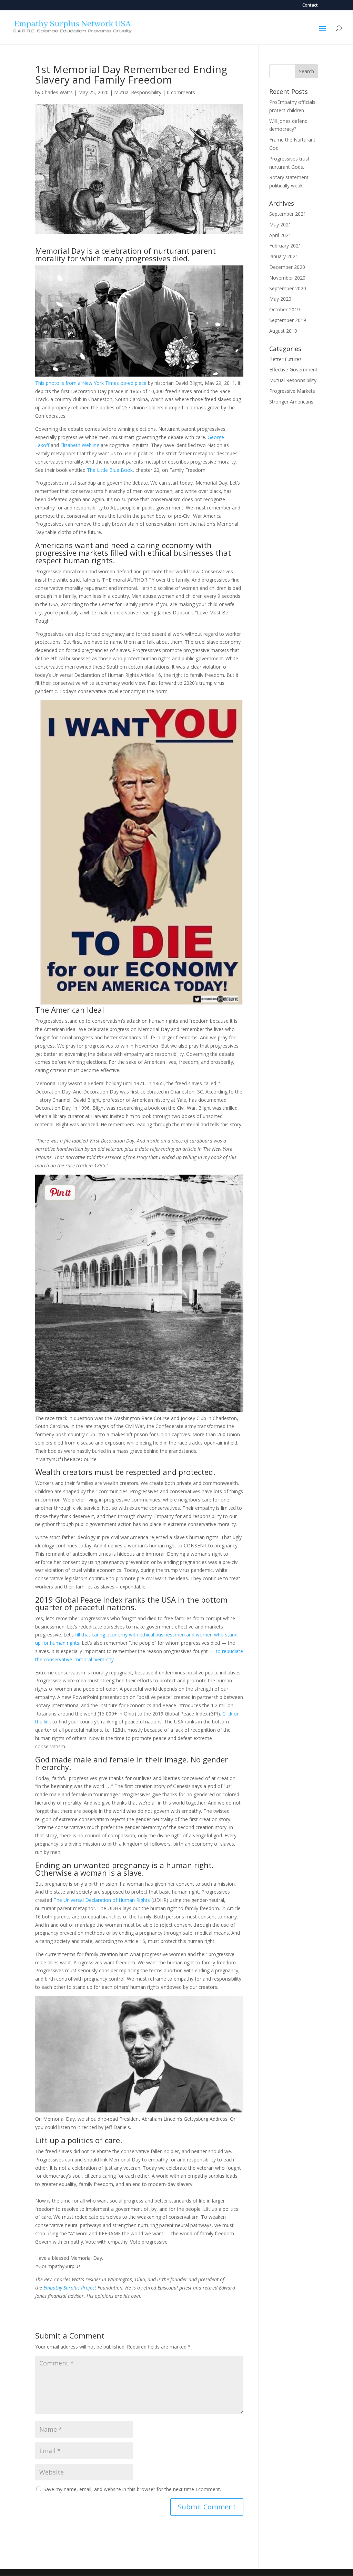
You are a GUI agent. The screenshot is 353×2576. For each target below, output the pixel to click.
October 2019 (285, 309)
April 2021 (280, 235)
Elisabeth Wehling (80, 445)
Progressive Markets (292, 391)
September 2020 (288, 288)
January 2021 (284, 256)
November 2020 (287, 278)
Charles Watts (57, 92)
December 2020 (287, 267)
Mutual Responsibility (138, 92)
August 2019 (283, 331)
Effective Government (293, 370)
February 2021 (285, 246)
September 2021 (288, 214)
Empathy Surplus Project (70, 2288)
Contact (310, 6)
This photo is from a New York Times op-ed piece (91, 383)
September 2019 (288, 320)
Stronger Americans (291, 402)
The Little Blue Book (110, 470)
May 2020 (280, 299)
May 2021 (280, 225)
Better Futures (285, 359)
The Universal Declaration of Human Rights (102, 1900)
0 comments (181, 92)
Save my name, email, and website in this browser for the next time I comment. (132, 2489)
